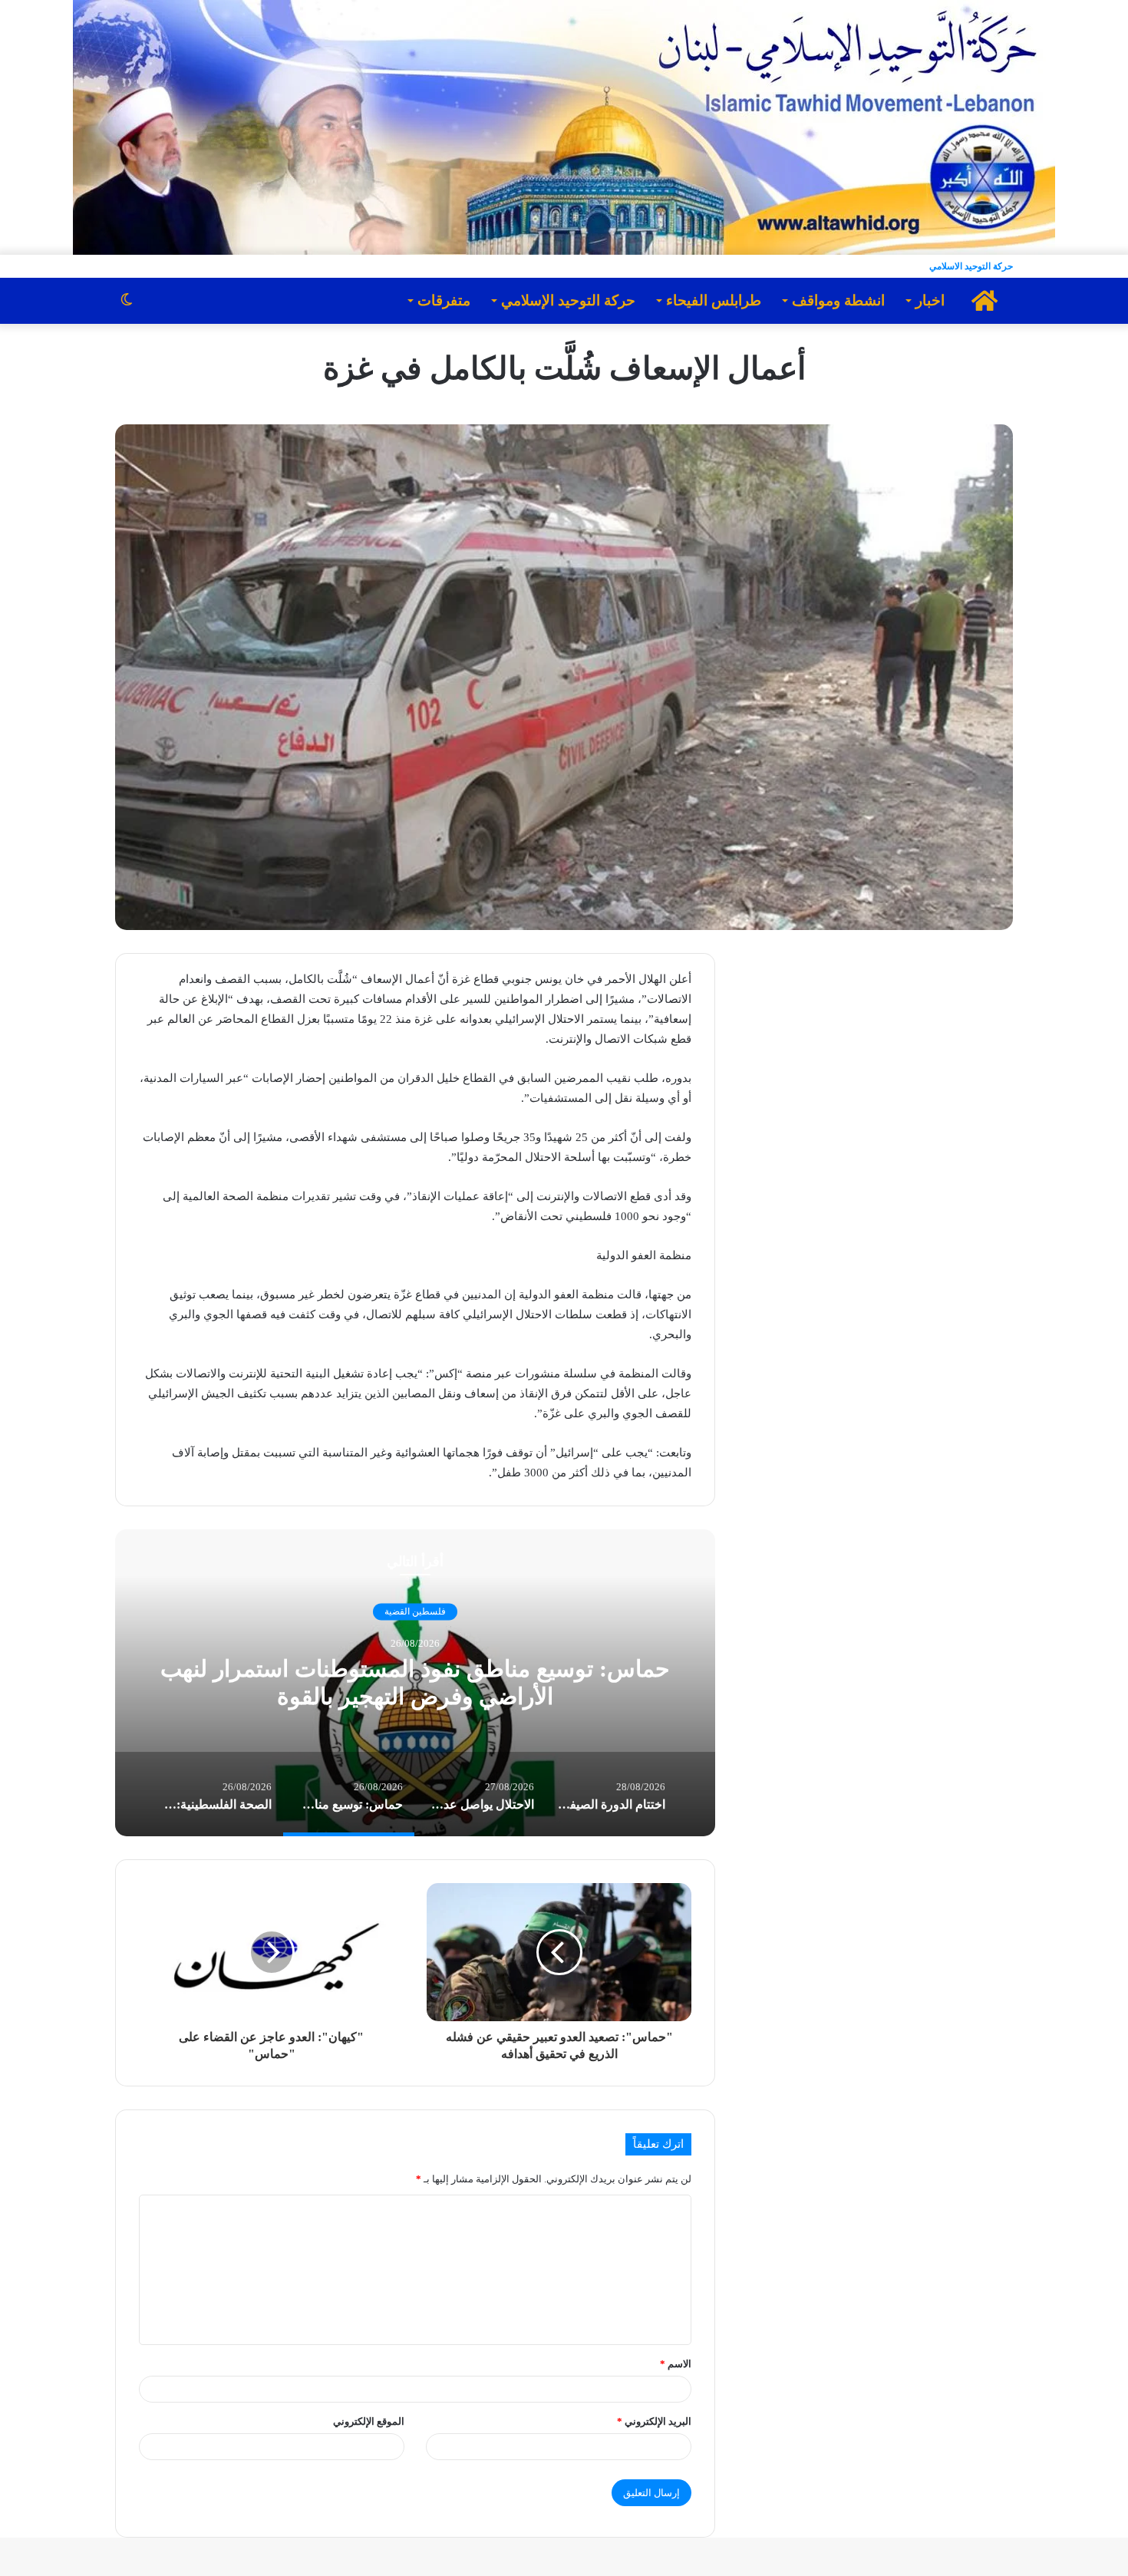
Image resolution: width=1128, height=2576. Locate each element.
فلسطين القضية (415, 1611)
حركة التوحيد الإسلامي (568, 300)
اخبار (930, 300)
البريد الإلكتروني (654, 2421)
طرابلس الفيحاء (714, 300)
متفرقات (444, 300)
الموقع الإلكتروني (369, 2421)
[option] (415, 1683)
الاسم (676, 2364)
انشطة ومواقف (838, 300)
